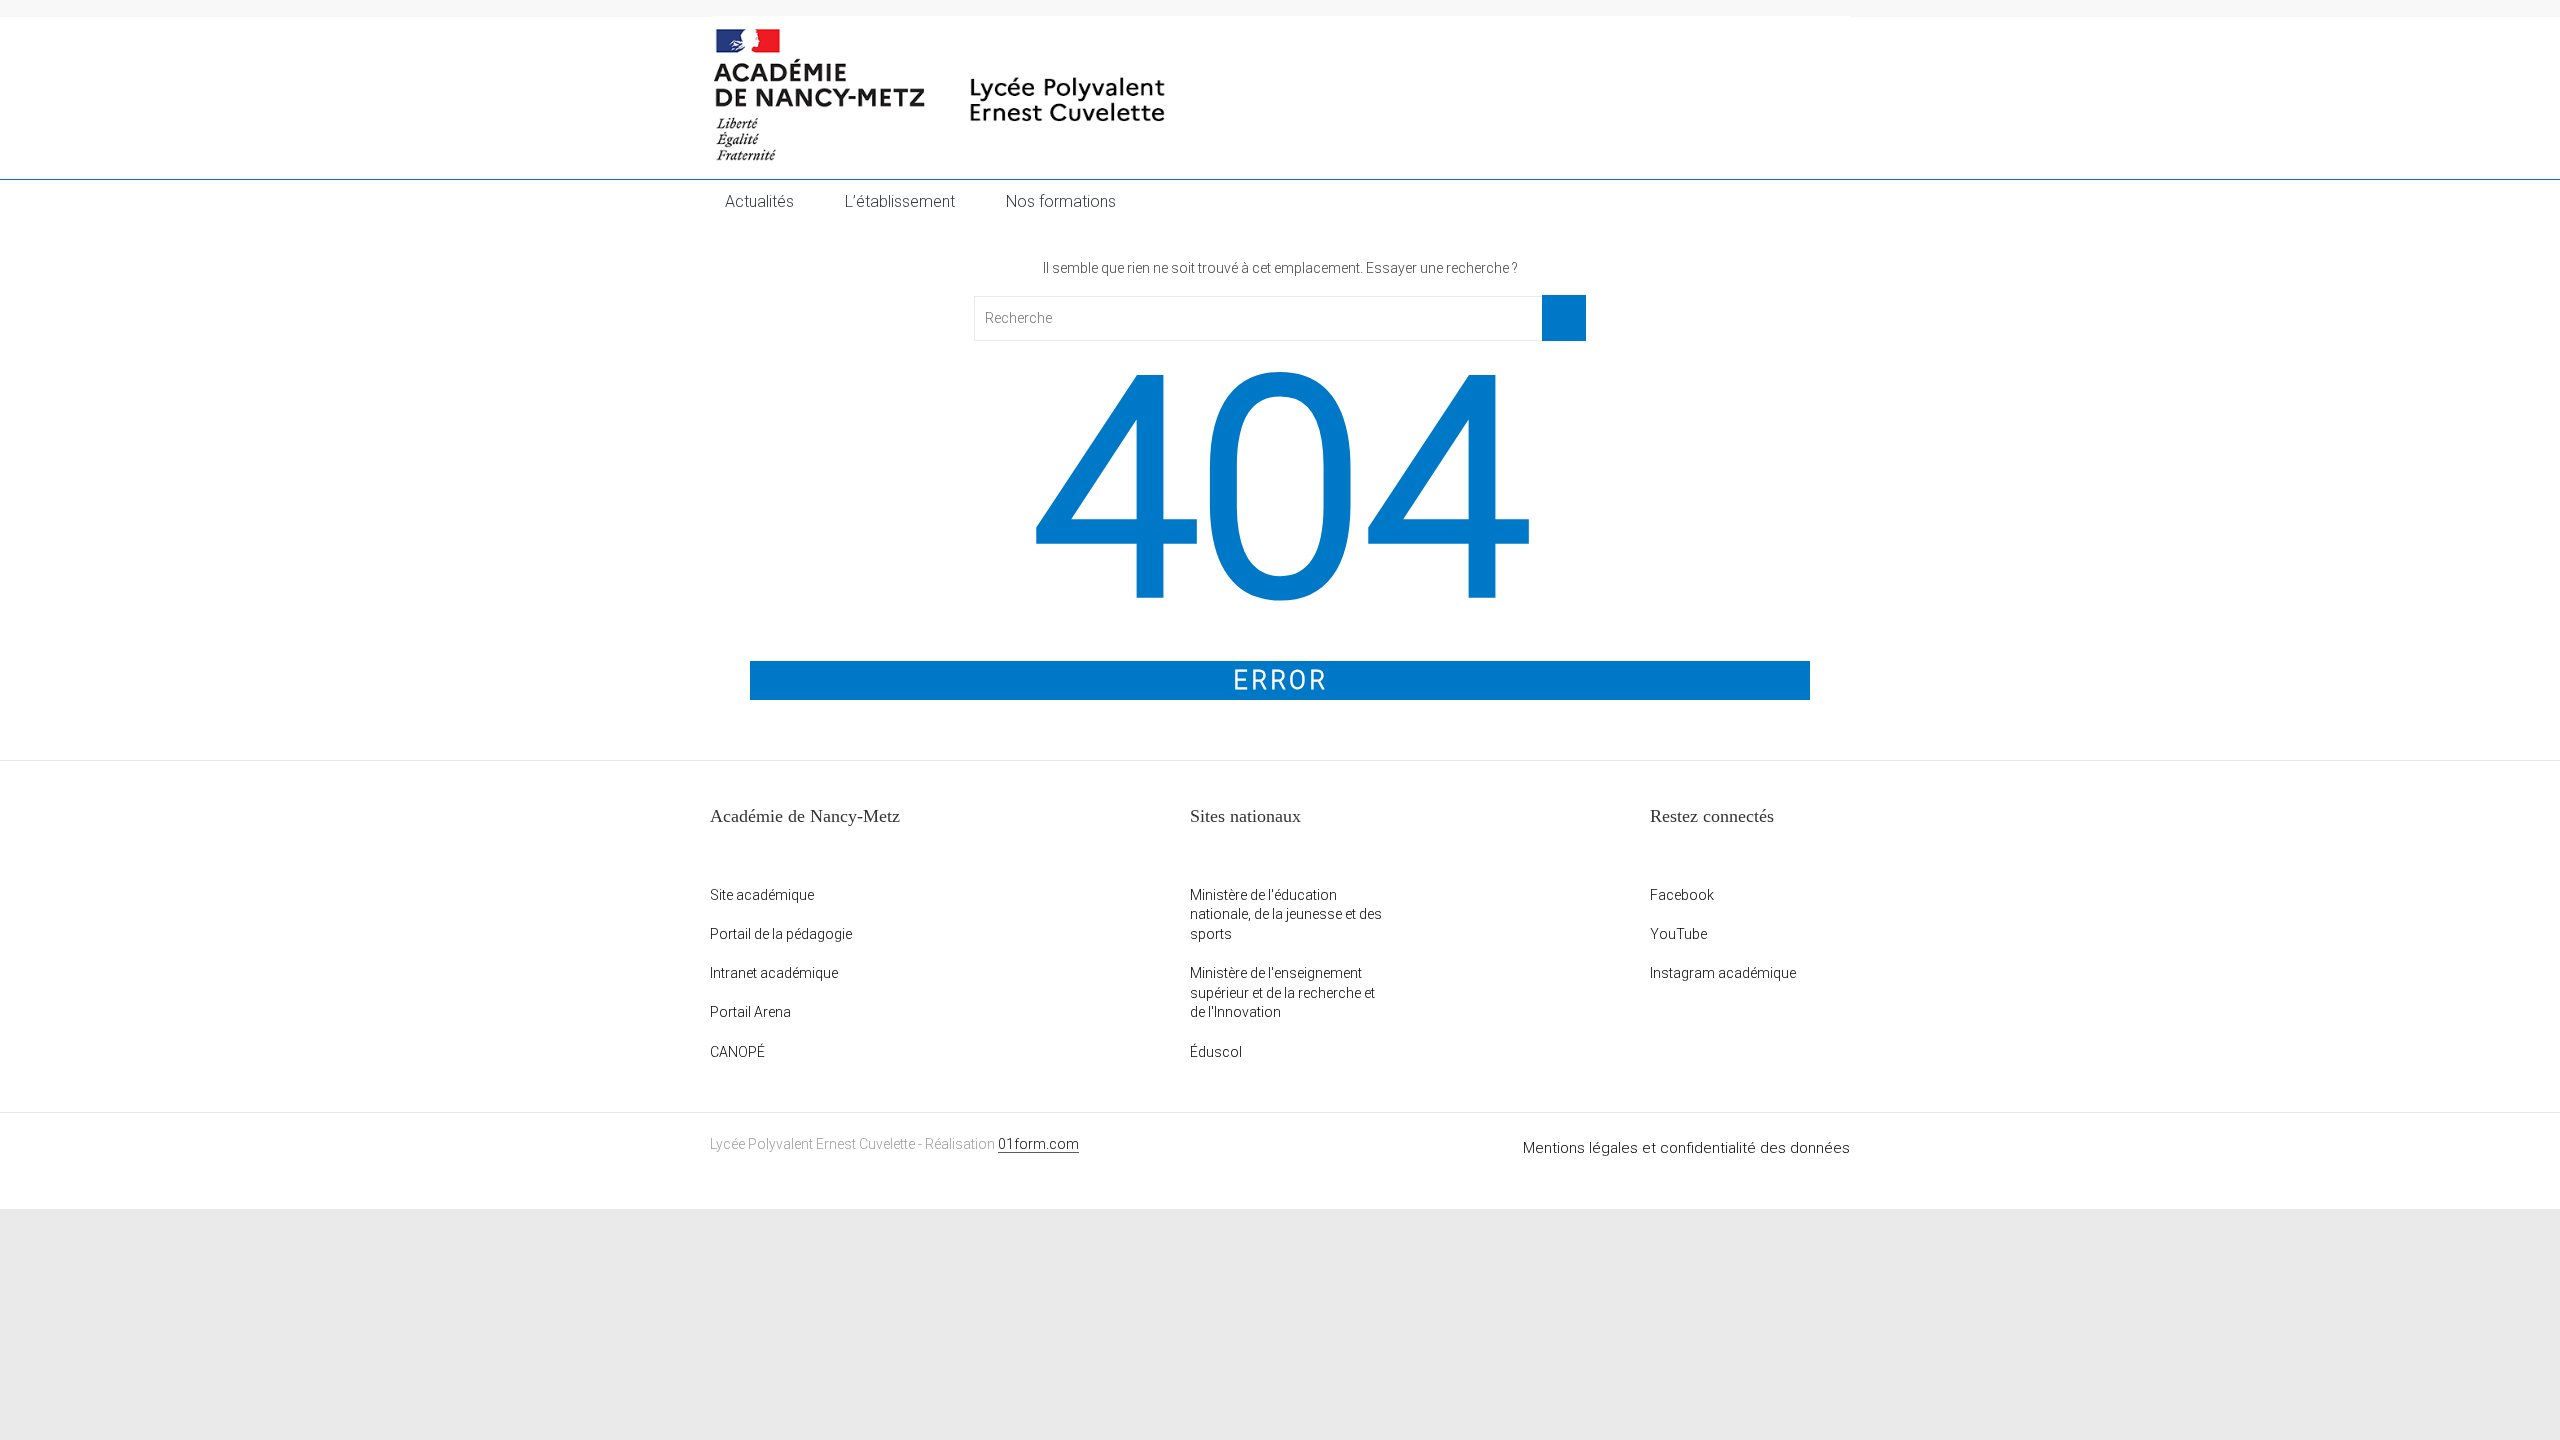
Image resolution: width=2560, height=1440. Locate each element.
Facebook (1682, 895)
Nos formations (1061, 201)
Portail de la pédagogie (781, 934)
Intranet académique (774, 973)
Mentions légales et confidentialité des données (1686, 1148)
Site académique (762, 895)
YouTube (1678, 934)
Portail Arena (750, 1012)
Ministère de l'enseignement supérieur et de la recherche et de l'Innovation (1282, 992)
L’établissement (900, 201)
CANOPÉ (737, 1052)
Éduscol (1216, 1052)
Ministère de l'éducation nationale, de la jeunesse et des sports (1286, 914)
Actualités (759, 201)
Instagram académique (1723, 973)
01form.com (1038, 1144)
